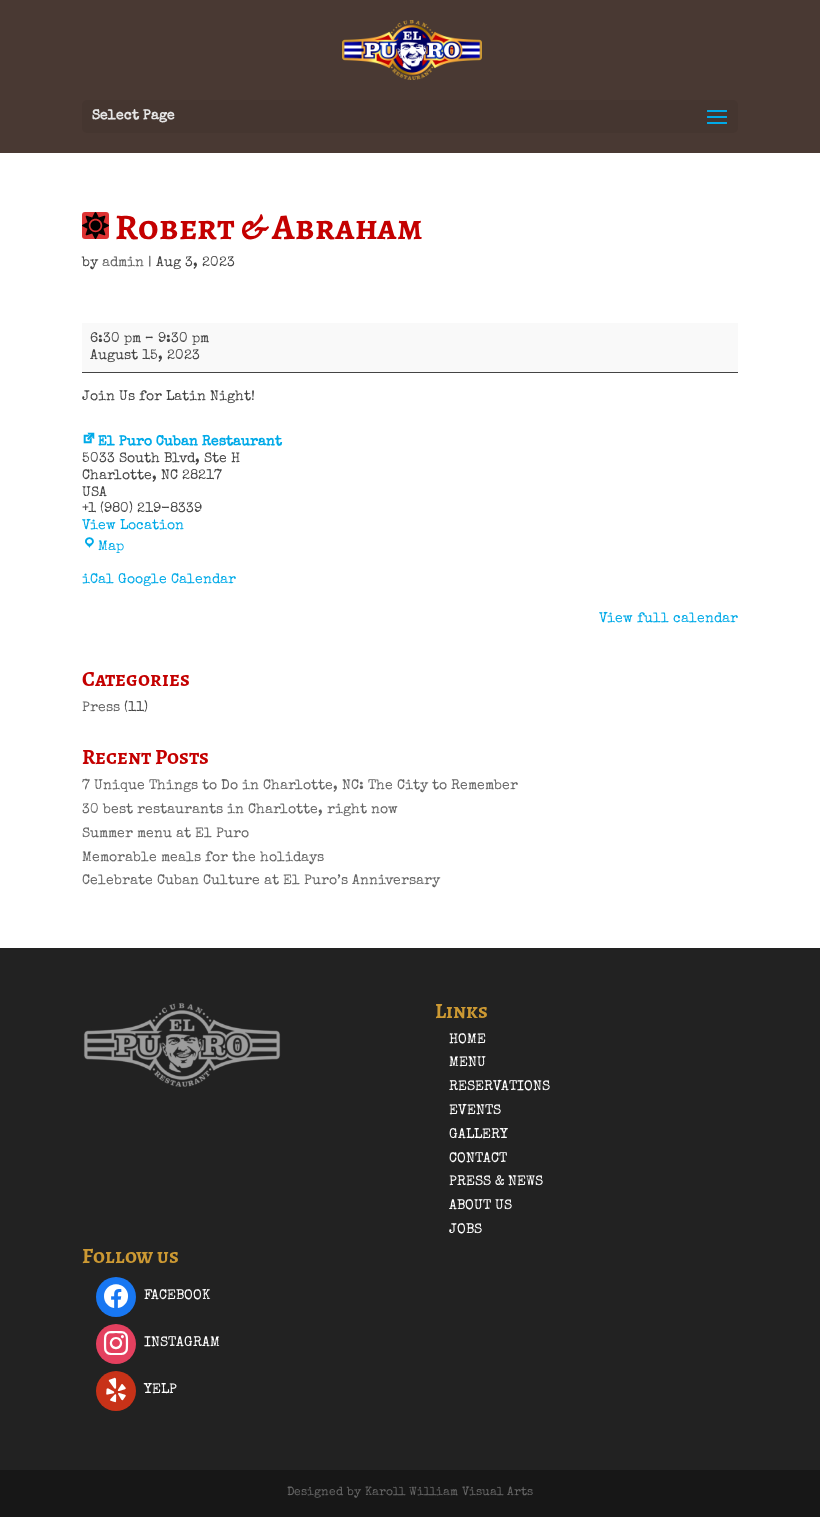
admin (123, 263)
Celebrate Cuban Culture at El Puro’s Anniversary (261, 881)
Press (101, 708)
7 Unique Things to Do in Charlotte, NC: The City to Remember (300, 786)
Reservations (499, 1087)
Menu (467, 1063)
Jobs (465, 1230)
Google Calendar (177, 580)
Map (111, 547)
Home (467, 1040)
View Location (133, 526)
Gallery (478, 1135)
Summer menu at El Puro (165, 834)
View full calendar (668, 619)
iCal (98, 580)
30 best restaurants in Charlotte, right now (240, 810)
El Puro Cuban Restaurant (190, 442)
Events (475, 1111)
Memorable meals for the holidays (203, 858)
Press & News (496, 1182)
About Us (480, 1206)
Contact (478, 1159)
